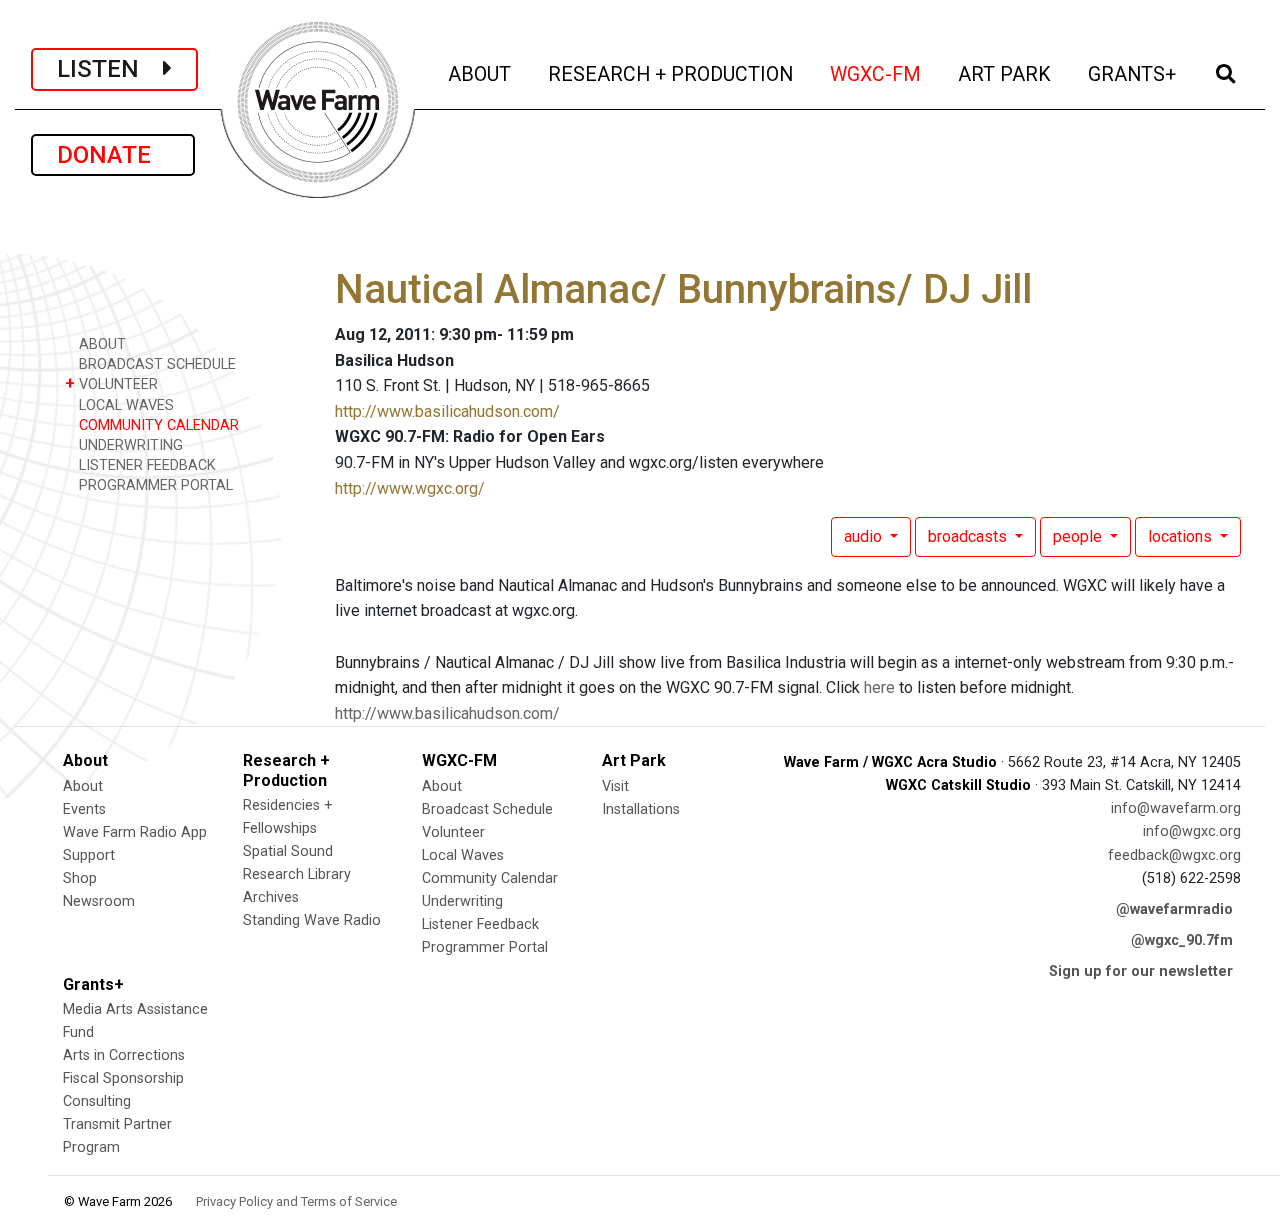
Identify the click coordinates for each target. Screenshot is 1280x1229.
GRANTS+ (1133, 74)
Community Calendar (490, 878)
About (83, 786)
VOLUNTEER (111, 383)
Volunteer (453, 832)
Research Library (297, 874)
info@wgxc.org (1192, 831)
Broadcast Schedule (487, 809)
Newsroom (99, 901)
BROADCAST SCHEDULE (155, 364)
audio (865, 536)
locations (1182, 536)
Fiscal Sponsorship (123, 1078)
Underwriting (462, 901)
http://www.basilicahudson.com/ (447, 411)
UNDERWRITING (129, 445)
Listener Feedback (480, 924)
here (879, 687)
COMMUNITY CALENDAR (157, 425)
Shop (80, 878)
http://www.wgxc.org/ (410, 488)
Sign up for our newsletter (1141, 971)
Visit (615, 786)
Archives (271, 897)
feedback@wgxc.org (1174, 855)
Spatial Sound (288, 851)
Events (84, 809)
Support (89, 855)
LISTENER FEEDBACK (145, 465)
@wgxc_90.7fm (1182, 940)
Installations (641, 809)
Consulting (97, 1101)
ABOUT (481, 74)
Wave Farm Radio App (135, 832)
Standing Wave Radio (312, 920)
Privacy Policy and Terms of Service (296, 1201)
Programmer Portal (485, 947)
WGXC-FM (877, 74)
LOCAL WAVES (124, 405)
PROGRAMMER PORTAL (154, 485)
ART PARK (1006, 74)
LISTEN (110, 69)
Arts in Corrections (124, 1055)
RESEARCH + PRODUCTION (672, 74)
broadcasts (969, 536)
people (1079, 536)
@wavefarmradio (1174, 909)
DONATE (113, 155)
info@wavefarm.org (1176, 808)
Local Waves (463, 855)
